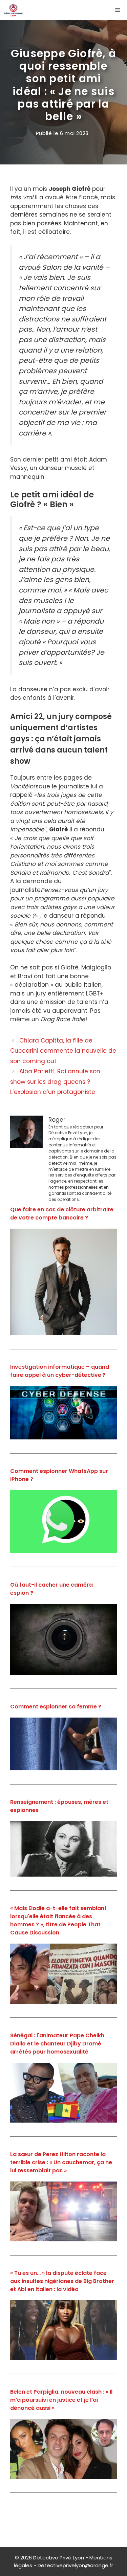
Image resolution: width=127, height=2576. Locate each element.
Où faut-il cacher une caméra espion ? (51, 1589)
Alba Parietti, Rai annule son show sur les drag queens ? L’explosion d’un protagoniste (55, 1082)
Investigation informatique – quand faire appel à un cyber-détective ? (60, 1371)
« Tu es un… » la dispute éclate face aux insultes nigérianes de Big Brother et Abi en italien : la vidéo (62, 2281)
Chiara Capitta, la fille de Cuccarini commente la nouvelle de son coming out (63, 1051)
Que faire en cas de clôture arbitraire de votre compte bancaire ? (62, 1214)
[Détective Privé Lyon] (13, 10)
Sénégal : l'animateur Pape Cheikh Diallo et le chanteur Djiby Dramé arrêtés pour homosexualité (57, 2044)
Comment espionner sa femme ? (56, 1707)
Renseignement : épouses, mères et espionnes (59, 1806)
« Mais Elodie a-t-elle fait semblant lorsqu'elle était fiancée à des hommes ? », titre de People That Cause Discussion (58, 1920)
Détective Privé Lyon (59, 2558)
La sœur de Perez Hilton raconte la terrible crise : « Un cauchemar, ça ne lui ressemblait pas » (61, 2162)
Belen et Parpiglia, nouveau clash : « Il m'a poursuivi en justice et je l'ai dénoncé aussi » (61, 2400)
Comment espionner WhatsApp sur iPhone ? (59, 1475)
